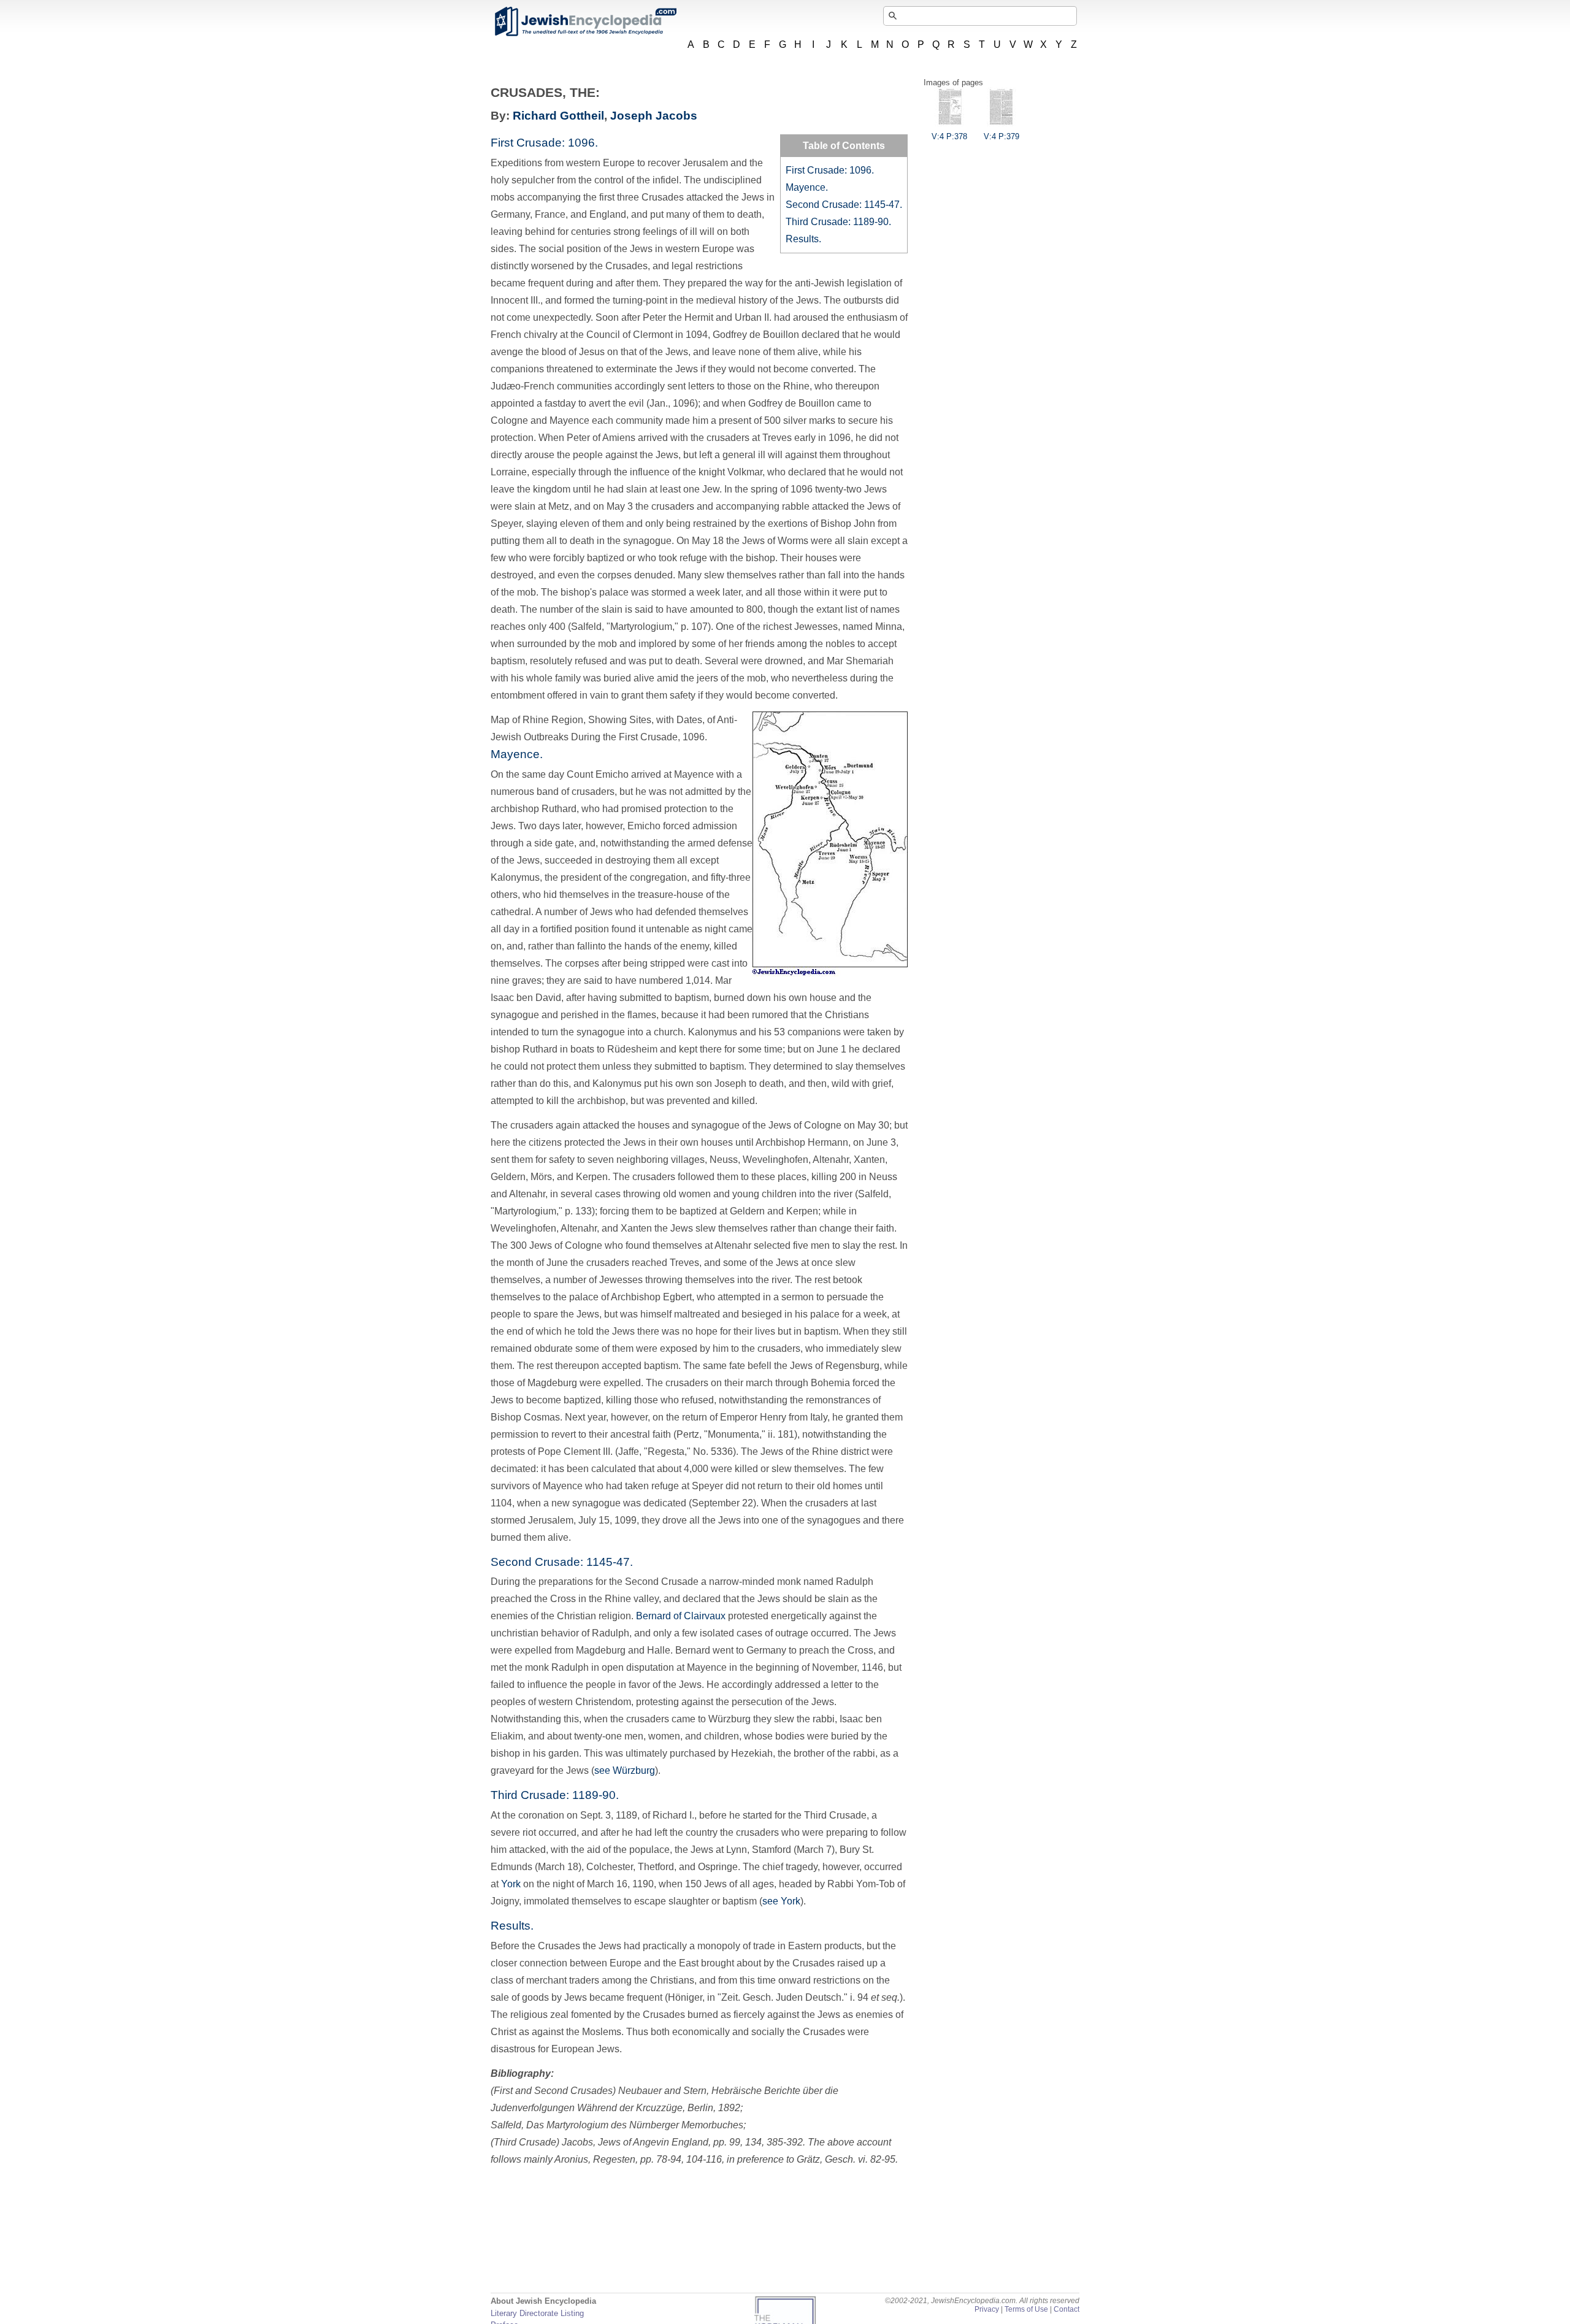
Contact (1066, 2309)
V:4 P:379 (1001, 136)
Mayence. (807, 187)
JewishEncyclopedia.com (585, 21)
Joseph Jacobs (654, 116)
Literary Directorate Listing (537, 2313)
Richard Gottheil (558, 116)
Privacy (987, 2309)
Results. (803, 239)
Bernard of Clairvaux (681, 1616)
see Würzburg (625, 1770)
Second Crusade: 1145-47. (844, 205)
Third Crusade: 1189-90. (838, 222)
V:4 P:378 (949, 136)
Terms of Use (1026, 2309)
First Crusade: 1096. (830, 170)
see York (781, 1901)
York (511, 1884)
